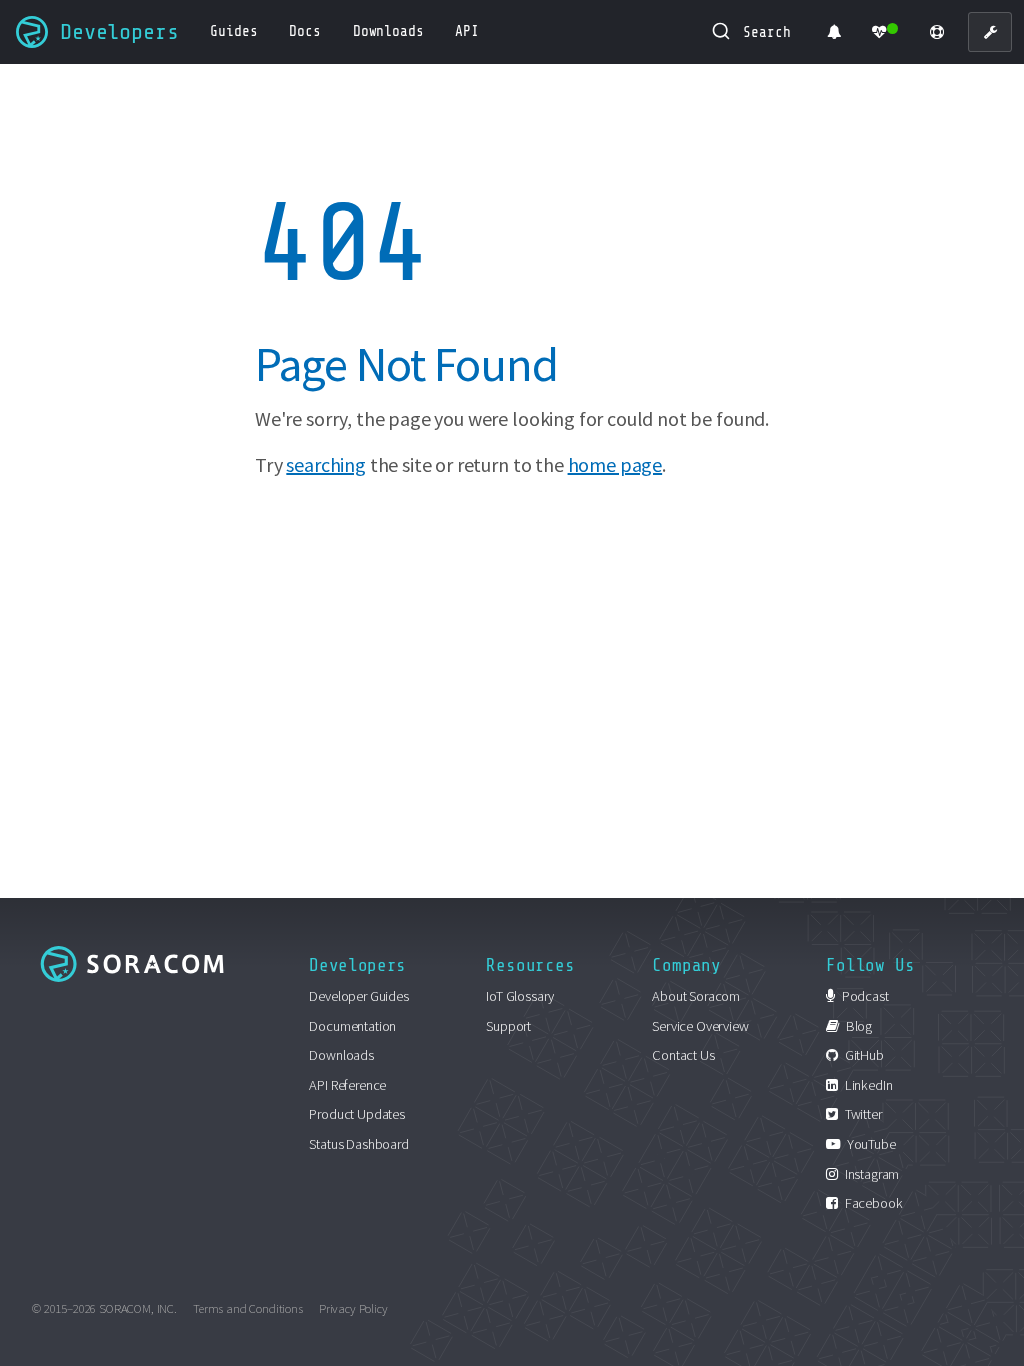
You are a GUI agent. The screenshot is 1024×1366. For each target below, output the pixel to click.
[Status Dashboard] (885, 32)
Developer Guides (358, 996)
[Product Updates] (834, 32)
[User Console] (990, 32)
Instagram (870, 1174)
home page (615, 464)
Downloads (341, 1055)
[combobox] (753, 32)
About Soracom (696, 996)
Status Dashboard (358, 1144)
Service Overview (700, 1026)
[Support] (937, 32)
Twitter (862, 1114)
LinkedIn (867, 1085)
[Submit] (724, 32)
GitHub (863, 1055)
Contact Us (683, 1055)
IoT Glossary (520, 996)
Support (508, 1026)
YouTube (870, 1144)
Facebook (872, 1203)
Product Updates (357, 1114)
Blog (857, 1026)
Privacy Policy (353, 1308)
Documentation (352, 1026)
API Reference (347, 1085)
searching (326, 464)
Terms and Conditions (248, 1308)
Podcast (864, 996)
